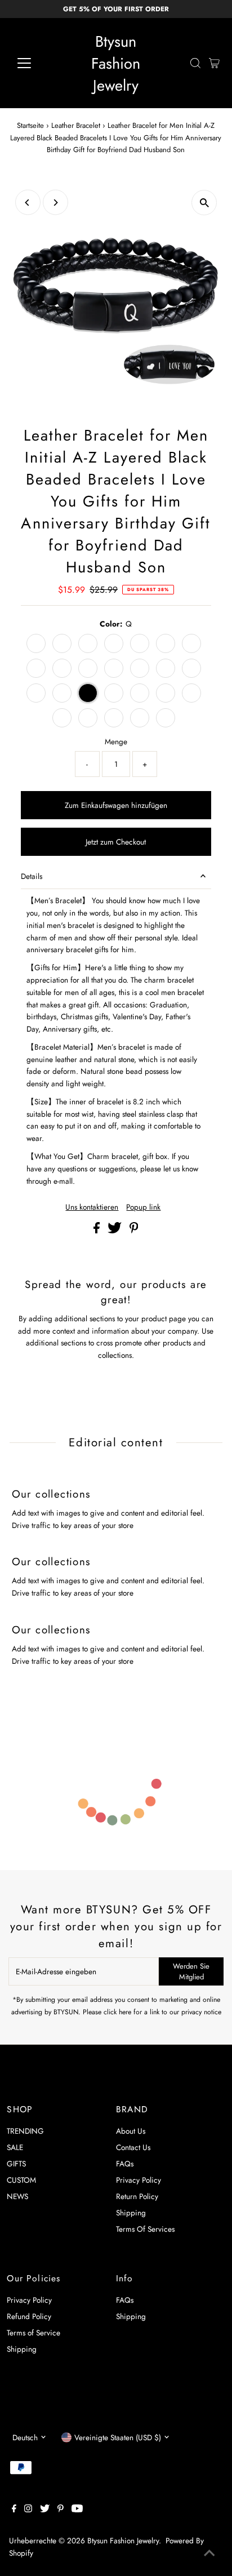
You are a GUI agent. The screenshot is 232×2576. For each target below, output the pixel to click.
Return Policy (137, 2196)
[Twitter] (45, 2510)
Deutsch (25, 2437)
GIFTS (16, 2164)
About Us (131, 2131)
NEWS (17, 2196)
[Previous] (28, 203)
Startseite (30, 125)
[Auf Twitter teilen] (116, 1231)
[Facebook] (14, 2510)
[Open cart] (214, 63)
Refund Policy (29, 2316)
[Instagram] (28, 2510)
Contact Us (133, 2147)
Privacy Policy (139, 2180)
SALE (15, 2147)
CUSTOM (21, 2180)
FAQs (125, 2164)
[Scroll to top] (209, 2553)
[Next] (55, 203)
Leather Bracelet (76, 125)
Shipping (131, 2213)
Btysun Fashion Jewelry (116, 63)
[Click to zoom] (204, 203)
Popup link (143, 1207)
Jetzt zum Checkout (116, 842)
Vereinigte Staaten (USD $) (118, 2437)
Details (32, 876)
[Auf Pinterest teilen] (134, 1231)
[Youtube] (77, 2510)
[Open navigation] (35, 63)
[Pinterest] (61, 2510)
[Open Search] (195, 63)
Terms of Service (34, 2333)
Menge (116, 741)
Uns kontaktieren (92, 1207)
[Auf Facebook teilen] (98, 1231)
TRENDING (25, 2131)
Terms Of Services (145, 2229)
